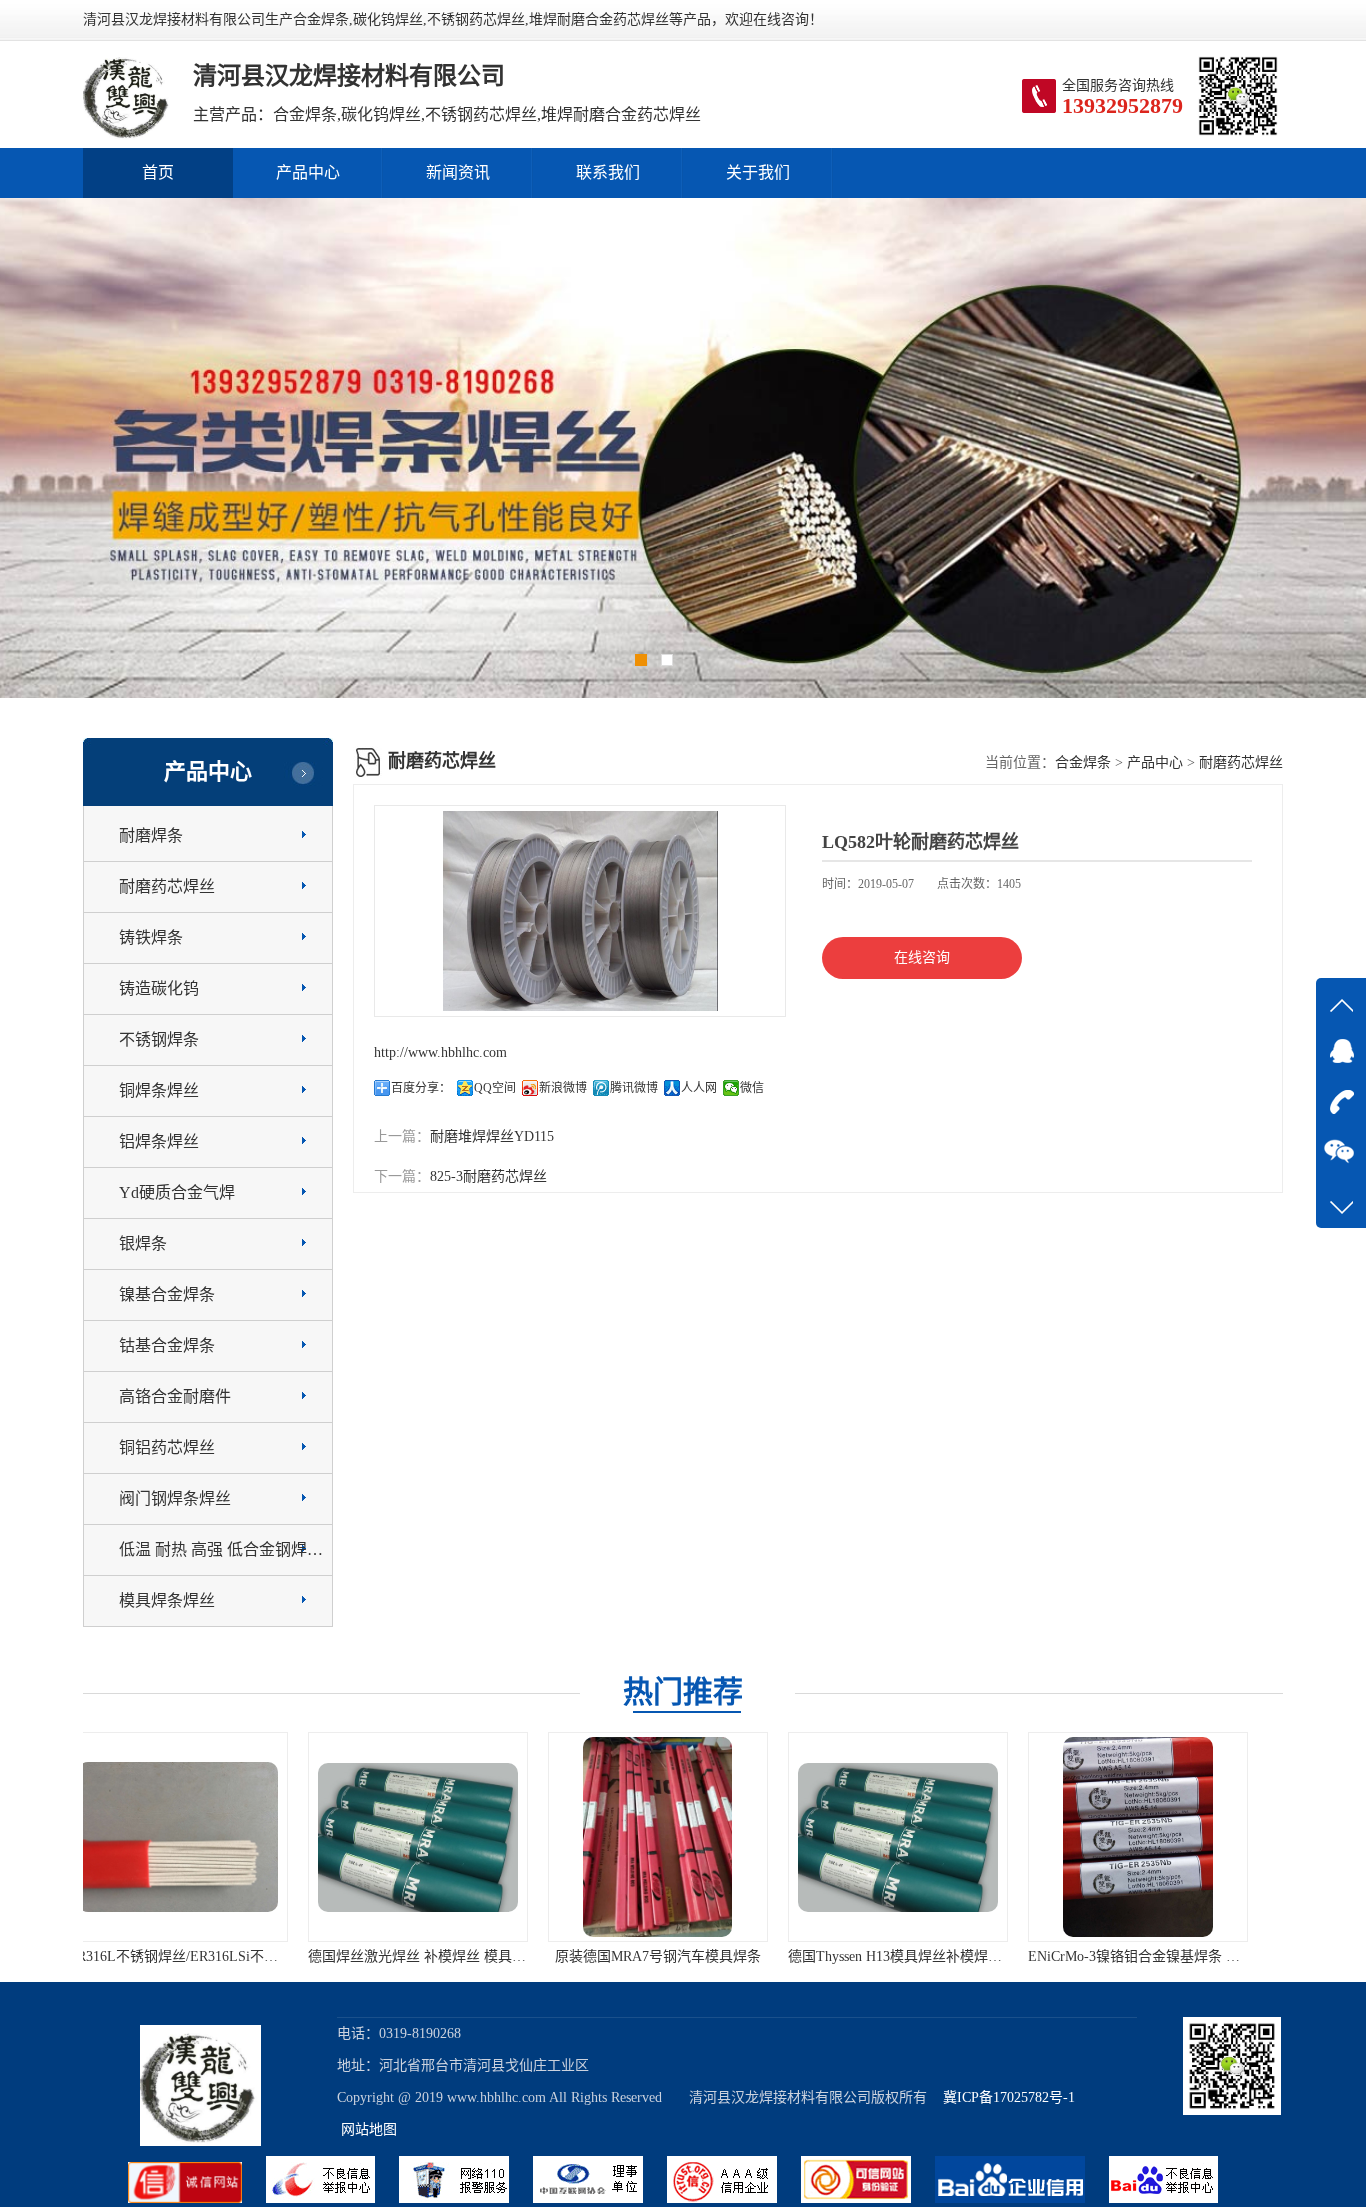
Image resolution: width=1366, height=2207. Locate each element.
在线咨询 (922, 957)
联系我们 (608, 172)
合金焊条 (1083, 762)
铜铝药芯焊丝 (167, 1447)
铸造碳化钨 (159, 988)
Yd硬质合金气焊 (177, 1192)
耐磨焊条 (151, 835)
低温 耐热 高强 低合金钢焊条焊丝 (237, 1549)
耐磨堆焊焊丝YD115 (492, 1136)
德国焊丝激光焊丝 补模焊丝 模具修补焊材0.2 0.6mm (254, 1956)
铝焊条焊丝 (159, 1141)
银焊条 (143, 1243)
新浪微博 (563, 1088)
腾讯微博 (634, 1088)
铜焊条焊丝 (159, 1090)
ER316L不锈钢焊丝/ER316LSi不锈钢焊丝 (1179, 1956)
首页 (158, 172)
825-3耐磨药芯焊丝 (488, 1176)
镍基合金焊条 (167, 1294)
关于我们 (758, 172)
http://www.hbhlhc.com (440, 1052)
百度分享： (421, 1088)
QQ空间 (495, 1088)
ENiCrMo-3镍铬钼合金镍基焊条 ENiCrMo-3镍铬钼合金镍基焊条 (1009, 1956)
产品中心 (308, 172)
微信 (752, 1088)
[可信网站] (868, 2198)
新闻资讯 (458, 172)
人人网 (699, 1088)
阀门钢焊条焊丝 (175, 1498)
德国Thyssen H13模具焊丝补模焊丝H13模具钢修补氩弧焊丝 (755, 1956)
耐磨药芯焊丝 (167, 886)
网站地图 (369, 2129)
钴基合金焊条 (167, 1345)
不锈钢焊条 (159, 1039)
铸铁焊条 (151, 937)
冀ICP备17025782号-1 (1003, 2097)
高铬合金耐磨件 (175, 1396)
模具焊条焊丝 (167, 1600)
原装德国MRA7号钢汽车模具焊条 (443, 1956)
